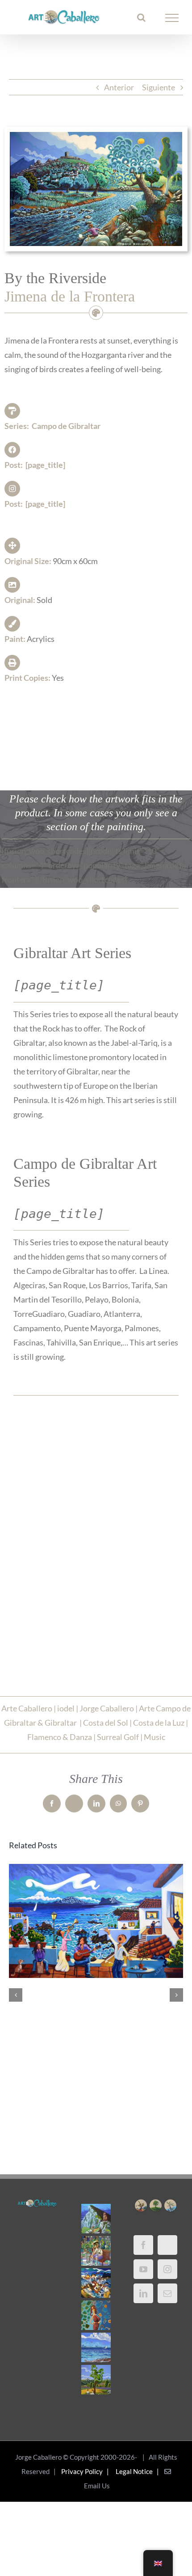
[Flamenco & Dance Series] (96, 2315)
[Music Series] (96, 2283)
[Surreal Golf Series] (96, 2251)
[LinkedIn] (143, 2293)
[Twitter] (167, 2245)
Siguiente (159, 87)
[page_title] (45, 465)
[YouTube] (143, 2269)
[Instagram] (167, 2269)
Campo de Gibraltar (66, 426)
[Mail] (167, 2293)
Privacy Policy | (86, 2471)
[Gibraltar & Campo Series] (96, 2219)
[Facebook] (143, 2245)
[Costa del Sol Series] (96, 2380)
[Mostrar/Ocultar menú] (172, 18)
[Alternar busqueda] (141, 17)
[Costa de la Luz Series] (96, 2347)
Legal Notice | (139, 2471)
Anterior (119, 87)
